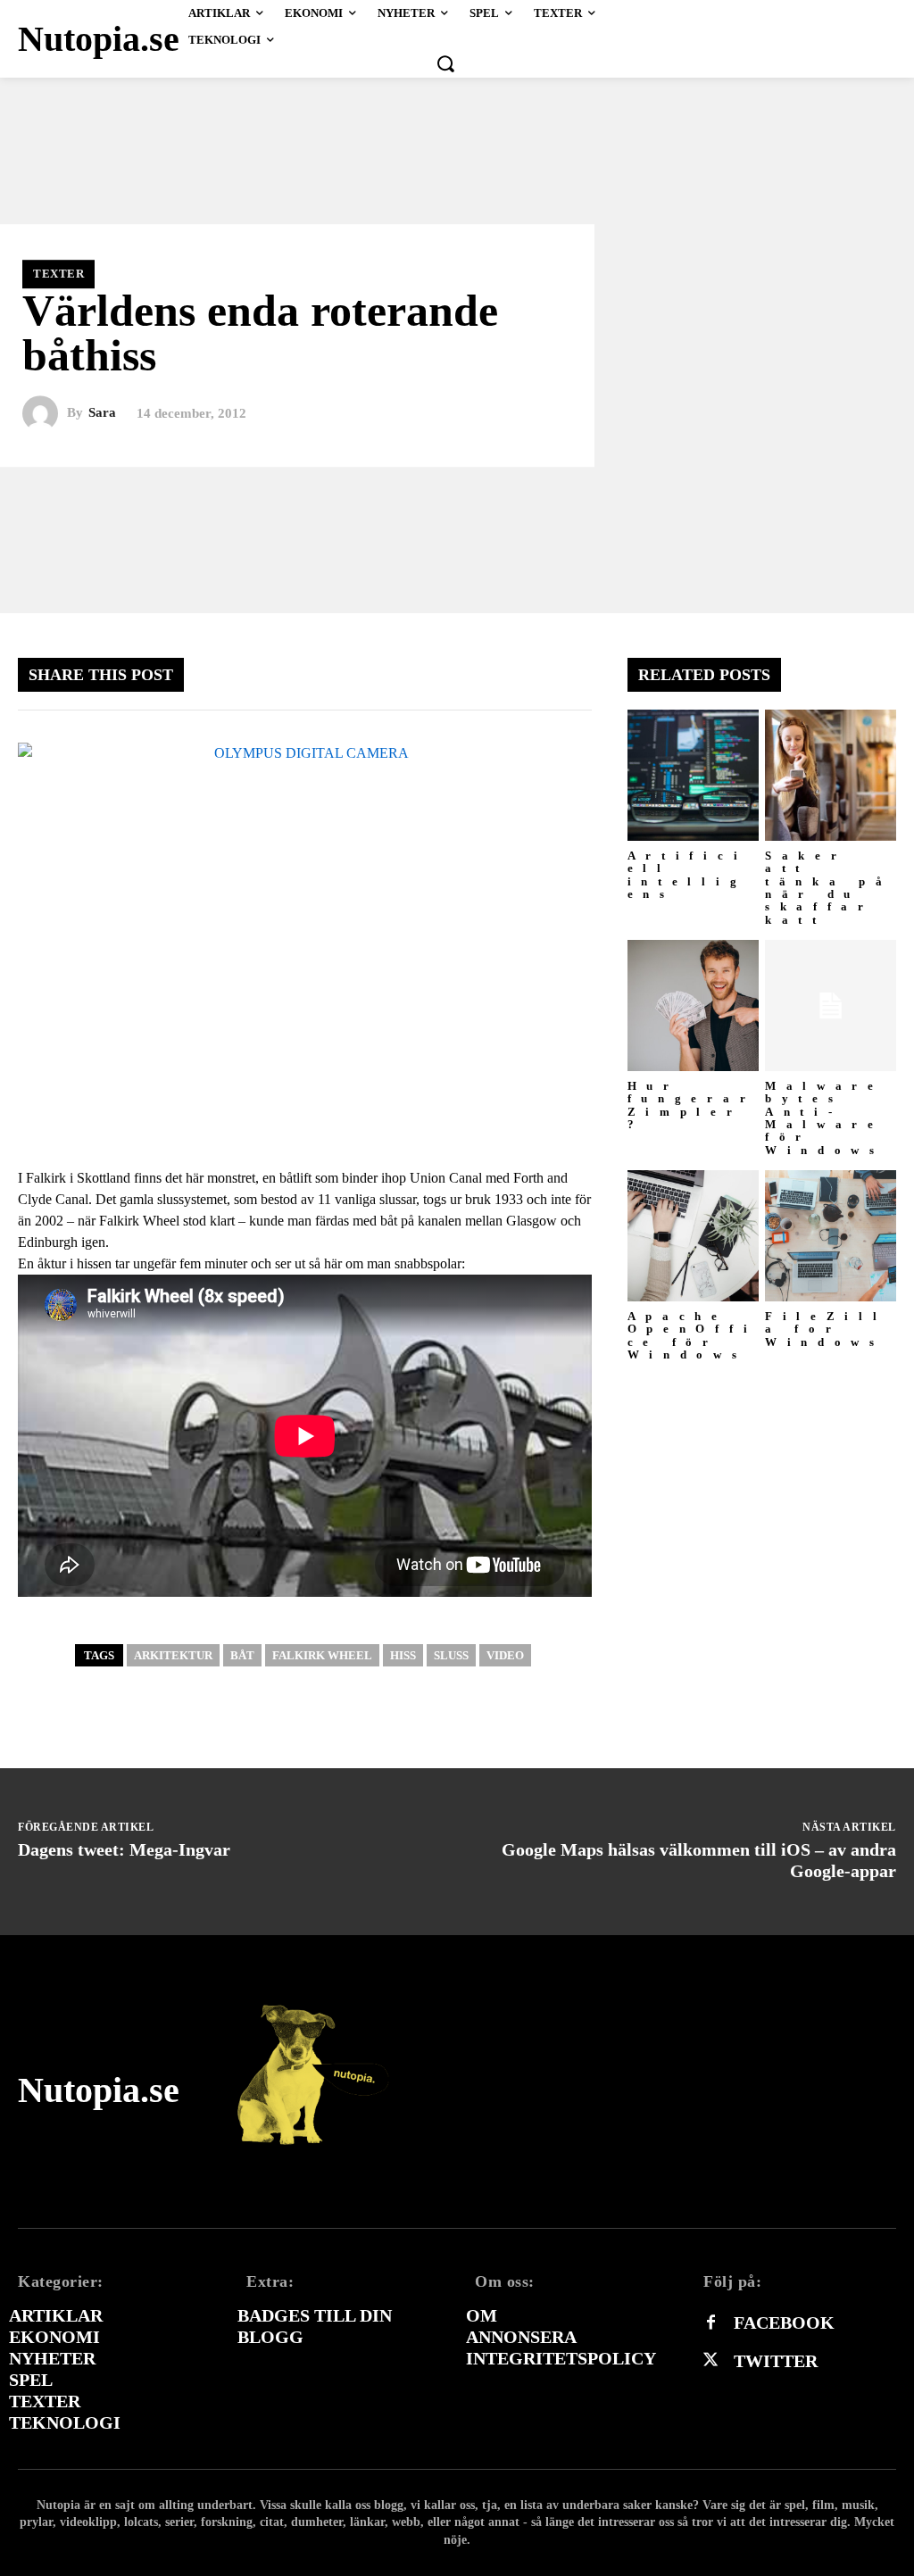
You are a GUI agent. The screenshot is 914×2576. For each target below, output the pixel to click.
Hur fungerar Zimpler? (692, 1105)
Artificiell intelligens (688, 875)
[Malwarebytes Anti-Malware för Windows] (831, 1005)
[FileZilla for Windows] (831, 1236)
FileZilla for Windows (826, 1329)
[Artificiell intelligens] (693, 775)
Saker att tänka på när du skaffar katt (829, 887)
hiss (403, 1655)
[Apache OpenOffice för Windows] (693, 1236)
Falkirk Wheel (322, 1655)
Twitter (776, 2361)
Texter (58, 274)
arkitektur (173, 1655)
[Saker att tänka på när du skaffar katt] (831, 775)
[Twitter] (710, 2361)
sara (102, 413)
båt (242, 1655)
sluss (451, 1655)
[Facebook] (710, 2323)
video (505, 1655)
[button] (445, 63)
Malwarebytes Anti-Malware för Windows (825, 1118)
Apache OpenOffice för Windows (693, 1335)
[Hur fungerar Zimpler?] (693, 1005)
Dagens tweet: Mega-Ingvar (124, 1849)
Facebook (784, 2323)
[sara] (45, 413)
